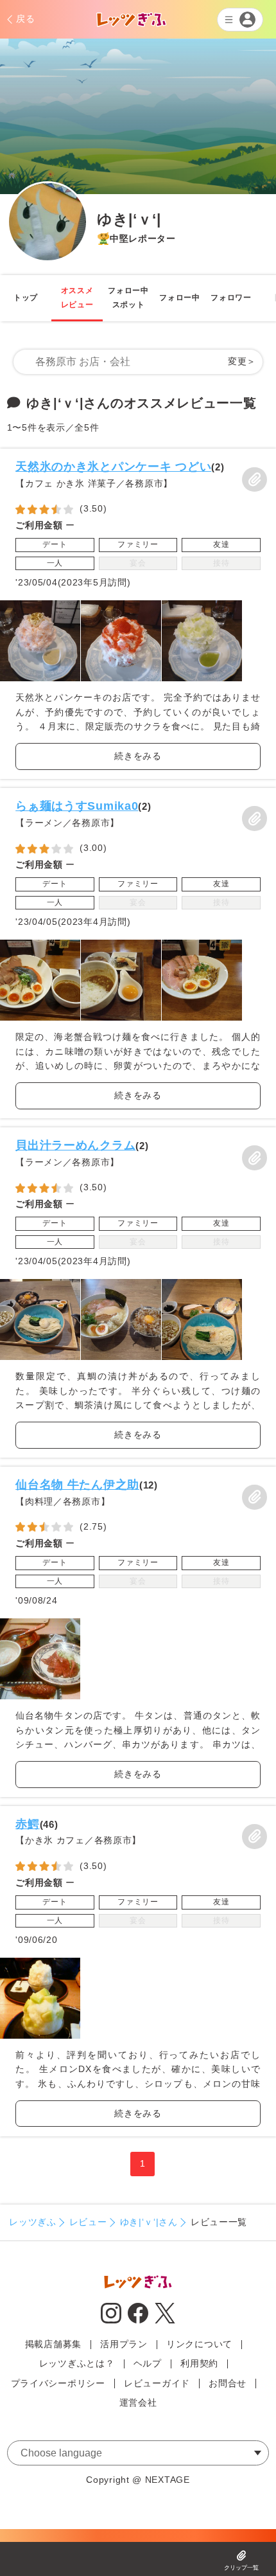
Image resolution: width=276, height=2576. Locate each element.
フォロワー (231, 298)
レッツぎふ (33, 2222)
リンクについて (199, 2344)
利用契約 (199, 2363)
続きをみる (138, 756)
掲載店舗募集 (53, 2344)
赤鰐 (27, 1824)
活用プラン (124, 2344)
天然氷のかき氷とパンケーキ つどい (113, 466)
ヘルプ (148, 2363)
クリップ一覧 (241, 2568)
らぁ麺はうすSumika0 (77, 806)
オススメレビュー (77, 298)
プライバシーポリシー (58, 2383)
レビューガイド (157, 2383)
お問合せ (228, 2383)
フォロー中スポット (128, 298)
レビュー (88, 2222)
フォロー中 (180, 298)
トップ (26, 298)
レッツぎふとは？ (77, 2363)
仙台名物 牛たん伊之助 (77, 1484)
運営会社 (138, 2402)
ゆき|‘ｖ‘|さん (149, 2222)
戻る (25, 19)
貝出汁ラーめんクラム (75, 1145)
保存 (254, 479)
